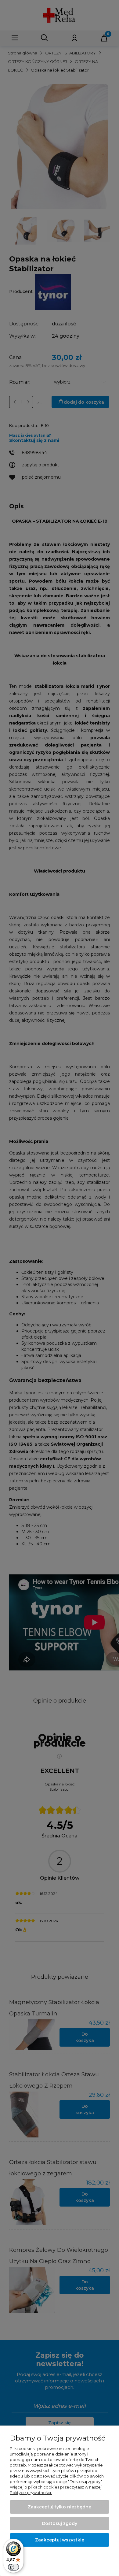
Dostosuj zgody (60, 2523)
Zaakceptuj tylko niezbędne (60, 2507)
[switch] (13, 2567)
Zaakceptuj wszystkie (60, 2540)
